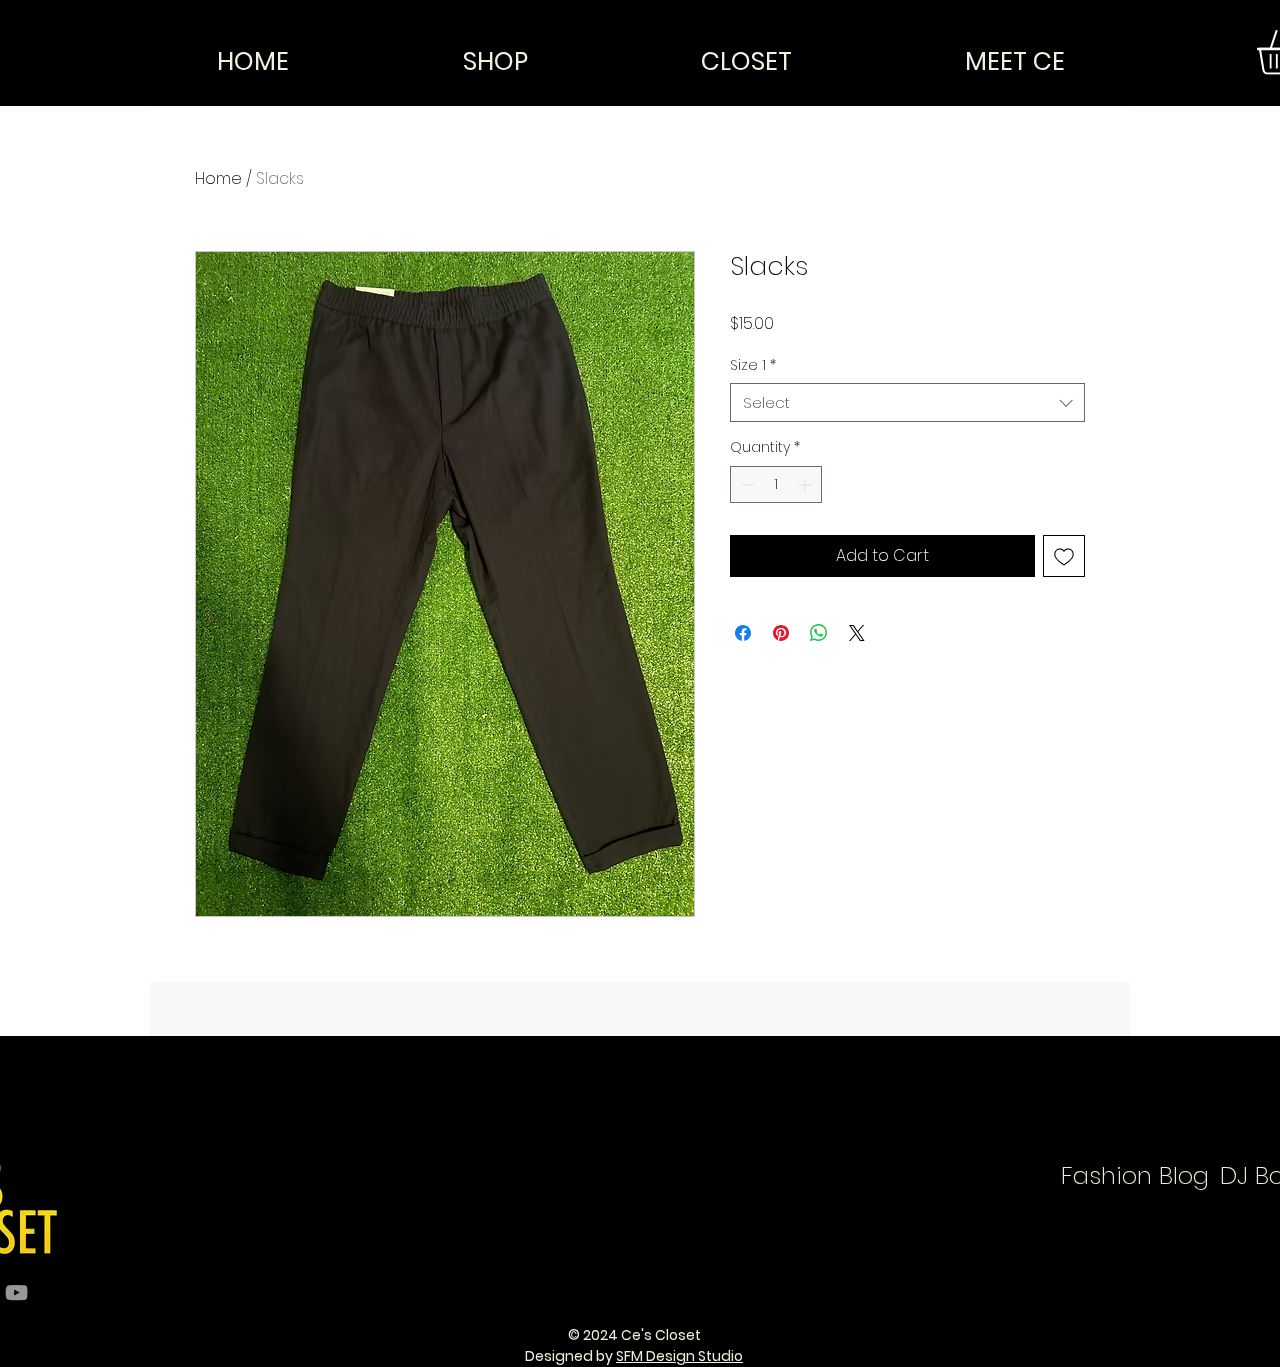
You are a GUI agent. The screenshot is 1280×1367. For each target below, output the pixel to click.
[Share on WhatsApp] (819, 633)
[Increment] (806, 484)
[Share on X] (857, 633)
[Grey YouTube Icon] (16, 1292)
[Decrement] (745, 484)
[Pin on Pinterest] (781, 633)
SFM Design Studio (679, 1356)
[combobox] (907, 402)
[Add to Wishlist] (1064, 556)
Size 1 (753, 365)
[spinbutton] (776, 484)
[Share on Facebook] (743, 633)
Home (218, 178)
